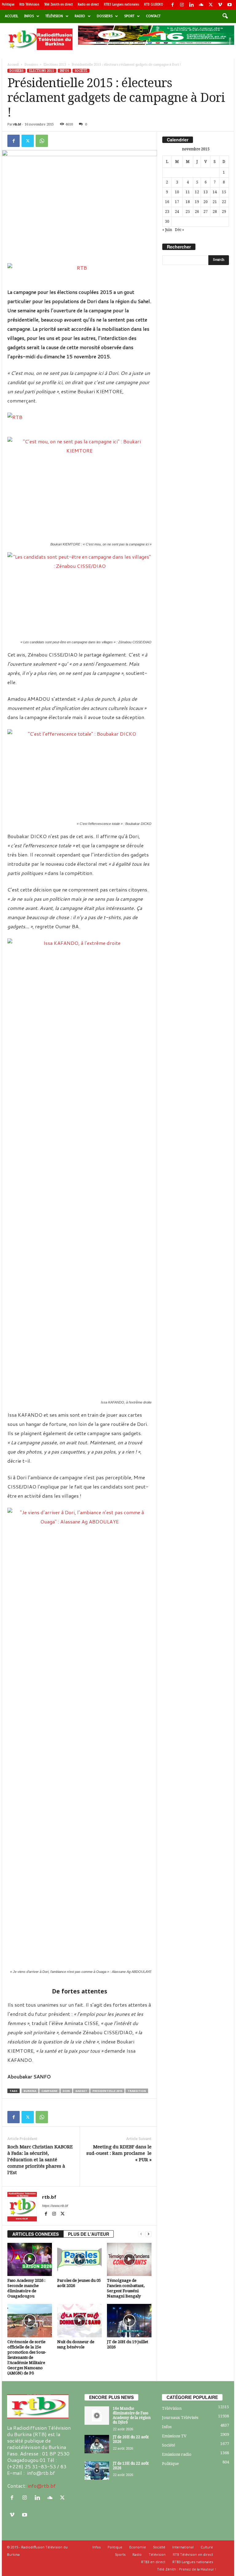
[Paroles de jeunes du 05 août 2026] (79, 2259)
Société (81, 71)
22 (224, 202)
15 (224, 192)
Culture (207, 2547)
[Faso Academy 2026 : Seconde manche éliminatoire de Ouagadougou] (30, 2259)
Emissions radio (177, 2454)
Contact (153, 16)
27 (206, 212)
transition (137, 2091)
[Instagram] (182, 5)
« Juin (167, 230)
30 (167, 221)
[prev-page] (141, 2234)
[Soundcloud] (201, 5)
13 (206, 192)
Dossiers (105, 16)
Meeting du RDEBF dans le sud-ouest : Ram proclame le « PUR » (119, 2153)
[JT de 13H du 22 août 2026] (97, 2470)
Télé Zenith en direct (59, 4)
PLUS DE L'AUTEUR (88, 2234)
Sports (120, 2554)
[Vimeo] (220, 5)
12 (197, 192)
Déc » (179, 230)
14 (215, 192)
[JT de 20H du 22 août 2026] (97, 2444)
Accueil (12, 16)
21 (215, 202)
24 (177, 212)
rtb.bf (17, 124)
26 (197, 212)
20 (206, 202)
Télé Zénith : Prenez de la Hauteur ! (187, 2569)
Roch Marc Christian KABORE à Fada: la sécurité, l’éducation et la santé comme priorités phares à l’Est (40, 2160)
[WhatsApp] (42, 141)
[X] (210, 5)
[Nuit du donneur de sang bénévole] (79, 2320)
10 (177, 192)
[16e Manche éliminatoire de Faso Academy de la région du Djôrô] (97, 2416)
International (183, 2547)
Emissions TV (174, 2436)
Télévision (54, 16)
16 (167, 202)
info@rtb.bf (42, 2486)
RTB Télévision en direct (193, 2554)
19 (197, 202)
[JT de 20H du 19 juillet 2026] (129, 2320)
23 (167, 212)
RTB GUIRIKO (154, 4)
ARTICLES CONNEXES (35, 2234)
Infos (29, 16)
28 (215, 212)
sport (129, 16)
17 (177, 202)
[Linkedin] (191, 5)
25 (188, 212)
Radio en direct (88, 4)
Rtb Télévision (29, 4)
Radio (80, 16)
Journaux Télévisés (180, 2418)
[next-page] (148, 2234)
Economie (138, 2547)
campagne (49, 2091)
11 (188, 192)
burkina (30, 2091)
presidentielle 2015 (107, 2091)
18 (188, 202)
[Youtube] (230, 5)
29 (224, 212)
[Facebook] (172, 5)
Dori (66, 2091)
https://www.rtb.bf (55, 2206)
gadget (81, 2091)
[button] (225, 16)
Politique (8, 4)
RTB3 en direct (153, 2562)
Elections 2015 (55, 65)
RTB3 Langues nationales (122, 4)
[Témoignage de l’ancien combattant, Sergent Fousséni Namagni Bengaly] (129, 2259)
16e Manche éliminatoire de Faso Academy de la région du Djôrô (132, 2415)
